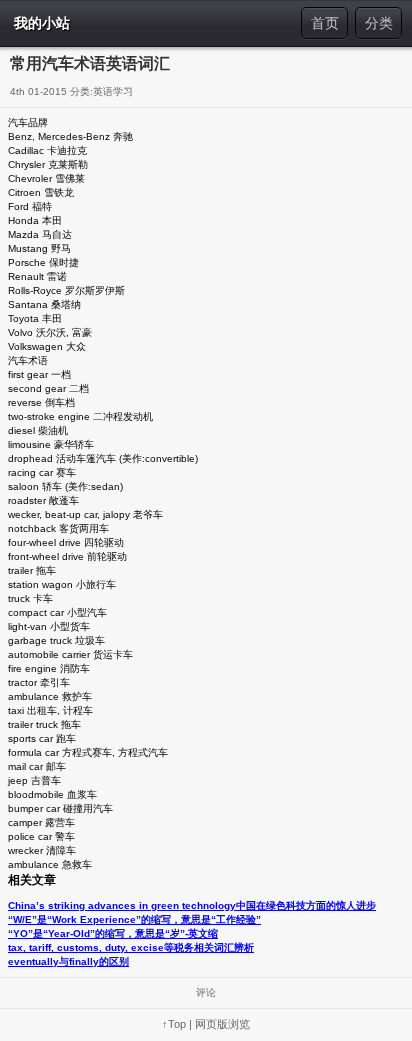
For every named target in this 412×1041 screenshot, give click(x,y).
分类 (379, 23)
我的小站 (42, 23)
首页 (325, 23)
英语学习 (113, 91)
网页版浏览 (222, 1024)
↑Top (174, 1024)
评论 (206, 992)
